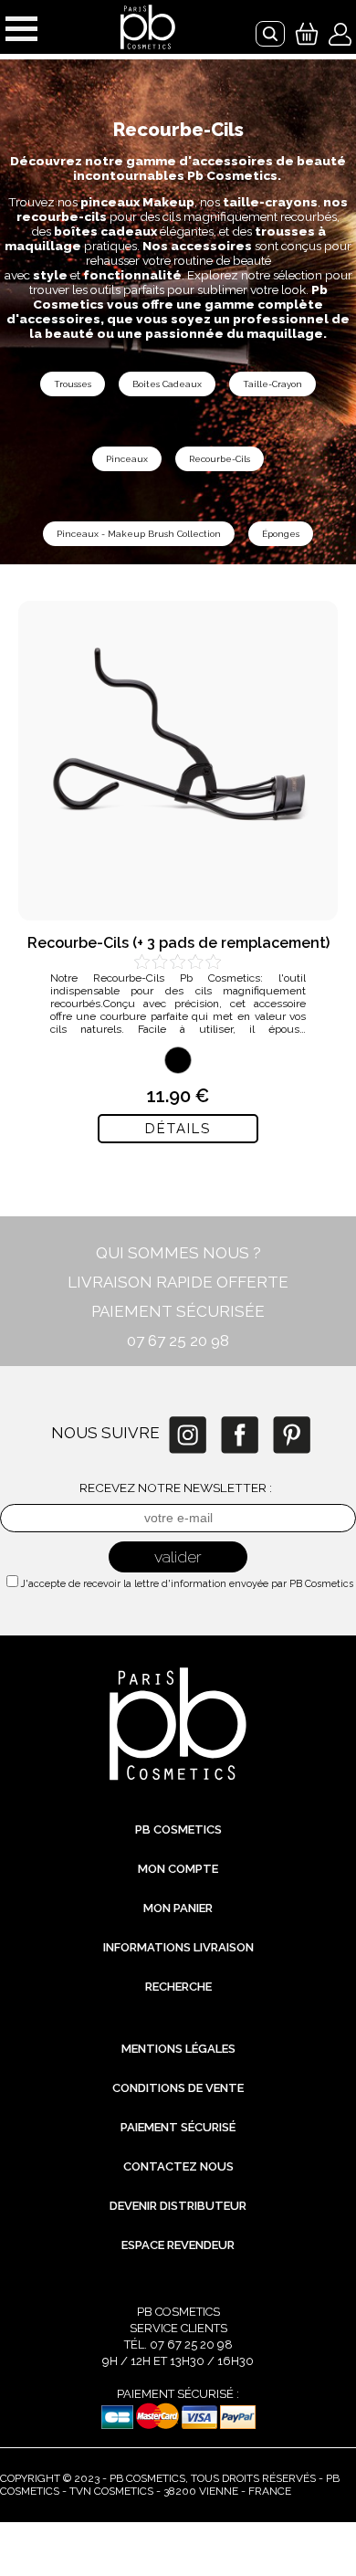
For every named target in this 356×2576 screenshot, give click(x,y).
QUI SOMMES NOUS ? (178, 1253)
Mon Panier (178, 1908)
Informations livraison (178, 1947)
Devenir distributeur (178, 2206)
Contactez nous (178, 2166)
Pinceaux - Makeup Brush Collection (139, 534)
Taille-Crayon (272, 384)
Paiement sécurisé (178, 2127)
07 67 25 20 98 (178, 1341)
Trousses (73, 384)
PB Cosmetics (178, 1829)
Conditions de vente (178, 2088)
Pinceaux (127, 459)
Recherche (178, 1987)
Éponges (281, 534)
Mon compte (178, 1869)
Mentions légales (178, 2049)
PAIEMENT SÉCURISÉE (178, 1311)
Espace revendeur (178, 2245)
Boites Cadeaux (167, 384)
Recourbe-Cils (220, 459)
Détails (178, 1129)
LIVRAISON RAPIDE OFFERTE (178, 1282)
